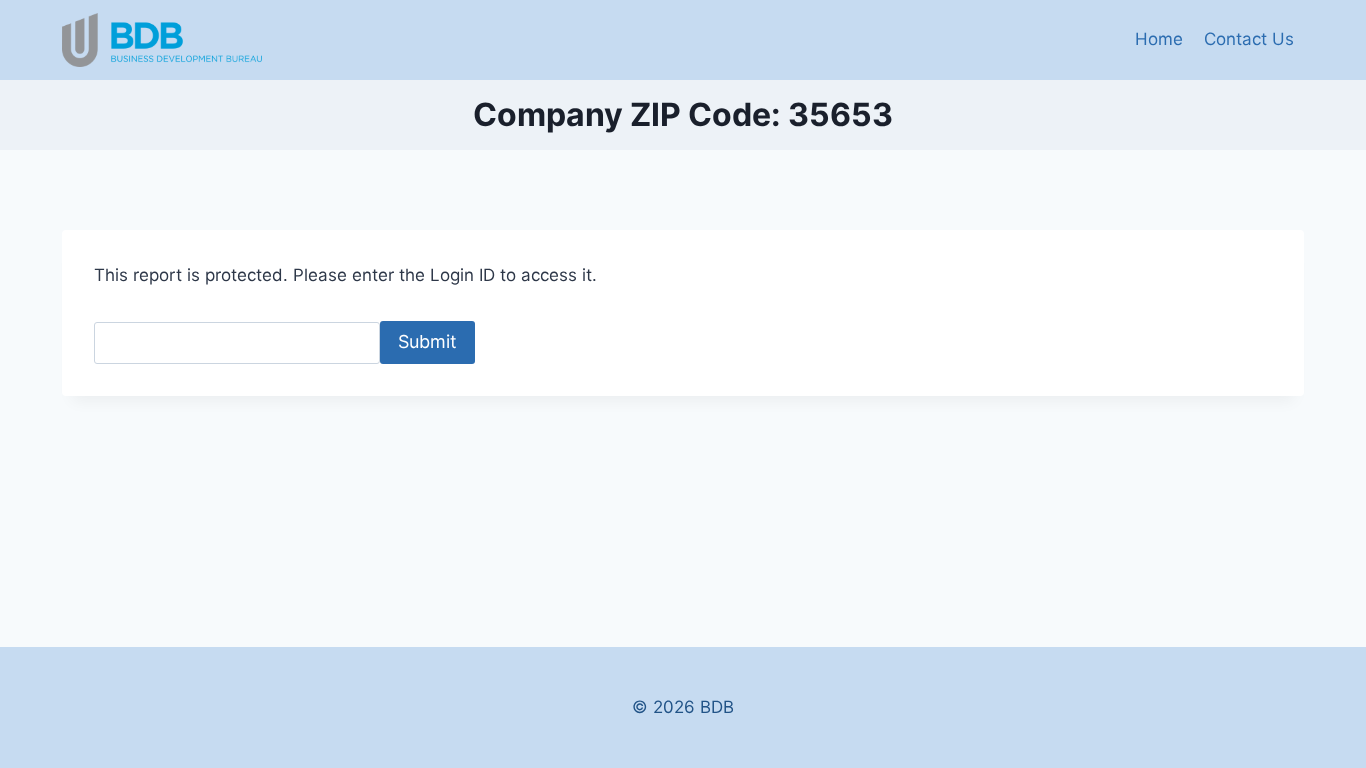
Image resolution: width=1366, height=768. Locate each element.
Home (1159, 39)
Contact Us (1249, 39)
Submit (427, 341)
